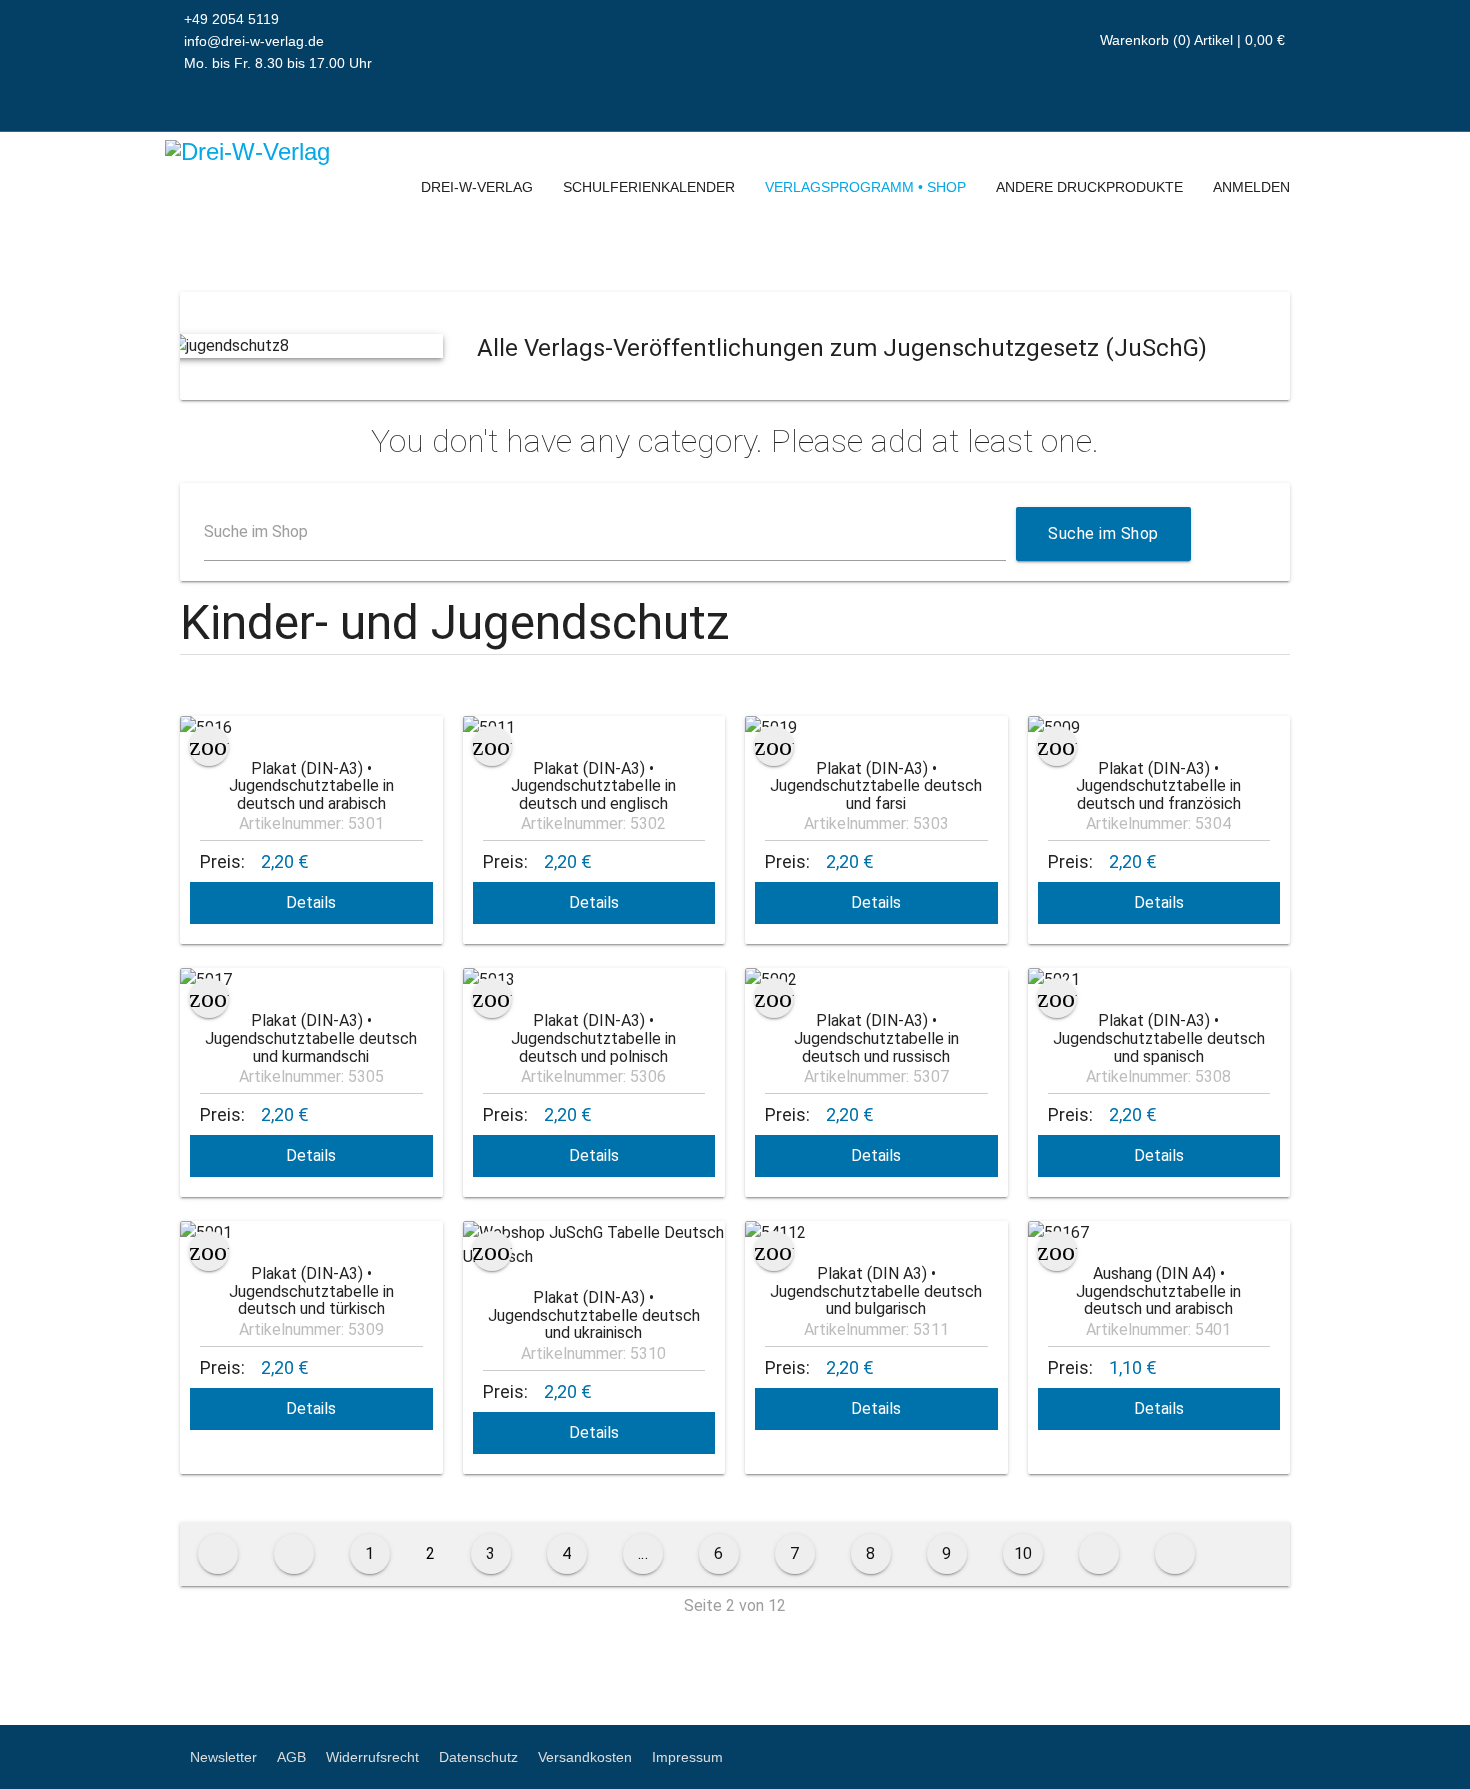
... (643, 1553)
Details (311, 902)
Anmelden (1251, 187)
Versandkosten (585, 1757)
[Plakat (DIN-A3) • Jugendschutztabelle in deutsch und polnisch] (594, 980)
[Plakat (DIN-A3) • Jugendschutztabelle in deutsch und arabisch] (311, 728)
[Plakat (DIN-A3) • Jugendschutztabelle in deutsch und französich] (1159, 728)
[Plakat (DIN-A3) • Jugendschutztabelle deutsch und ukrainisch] (594, 1245)
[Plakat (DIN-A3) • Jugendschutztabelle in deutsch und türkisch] (311, 1233)
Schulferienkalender (649, 187)
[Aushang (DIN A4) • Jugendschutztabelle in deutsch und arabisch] (1159, 1233)
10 (1023, 1553)
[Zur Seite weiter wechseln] (1099, 1554)
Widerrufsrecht (372, 1757)
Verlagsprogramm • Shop (865, 187)
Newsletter (223, 1757)
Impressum (687, 1757)
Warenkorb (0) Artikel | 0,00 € (1190, 40)
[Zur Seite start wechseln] (218, 1554)
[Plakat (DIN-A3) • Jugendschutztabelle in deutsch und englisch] (594, 728)
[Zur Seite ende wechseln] (1175, 1554)
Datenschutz (478, 1757)
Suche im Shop (256, 531)
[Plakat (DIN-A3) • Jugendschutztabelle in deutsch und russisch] (876, 980)
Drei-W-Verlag (477, 187)
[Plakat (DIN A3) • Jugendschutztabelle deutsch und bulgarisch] (876, 1233)
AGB (291, 1757)
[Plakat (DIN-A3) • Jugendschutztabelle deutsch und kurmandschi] (311, 980)
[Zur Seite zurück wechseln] (294, 1554)
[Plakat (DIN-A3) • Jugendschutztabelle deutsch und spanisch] (1159, 980)
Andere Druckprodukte (1089, 187)
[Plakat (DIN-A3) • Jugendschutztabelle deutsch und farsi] (876, 728)
